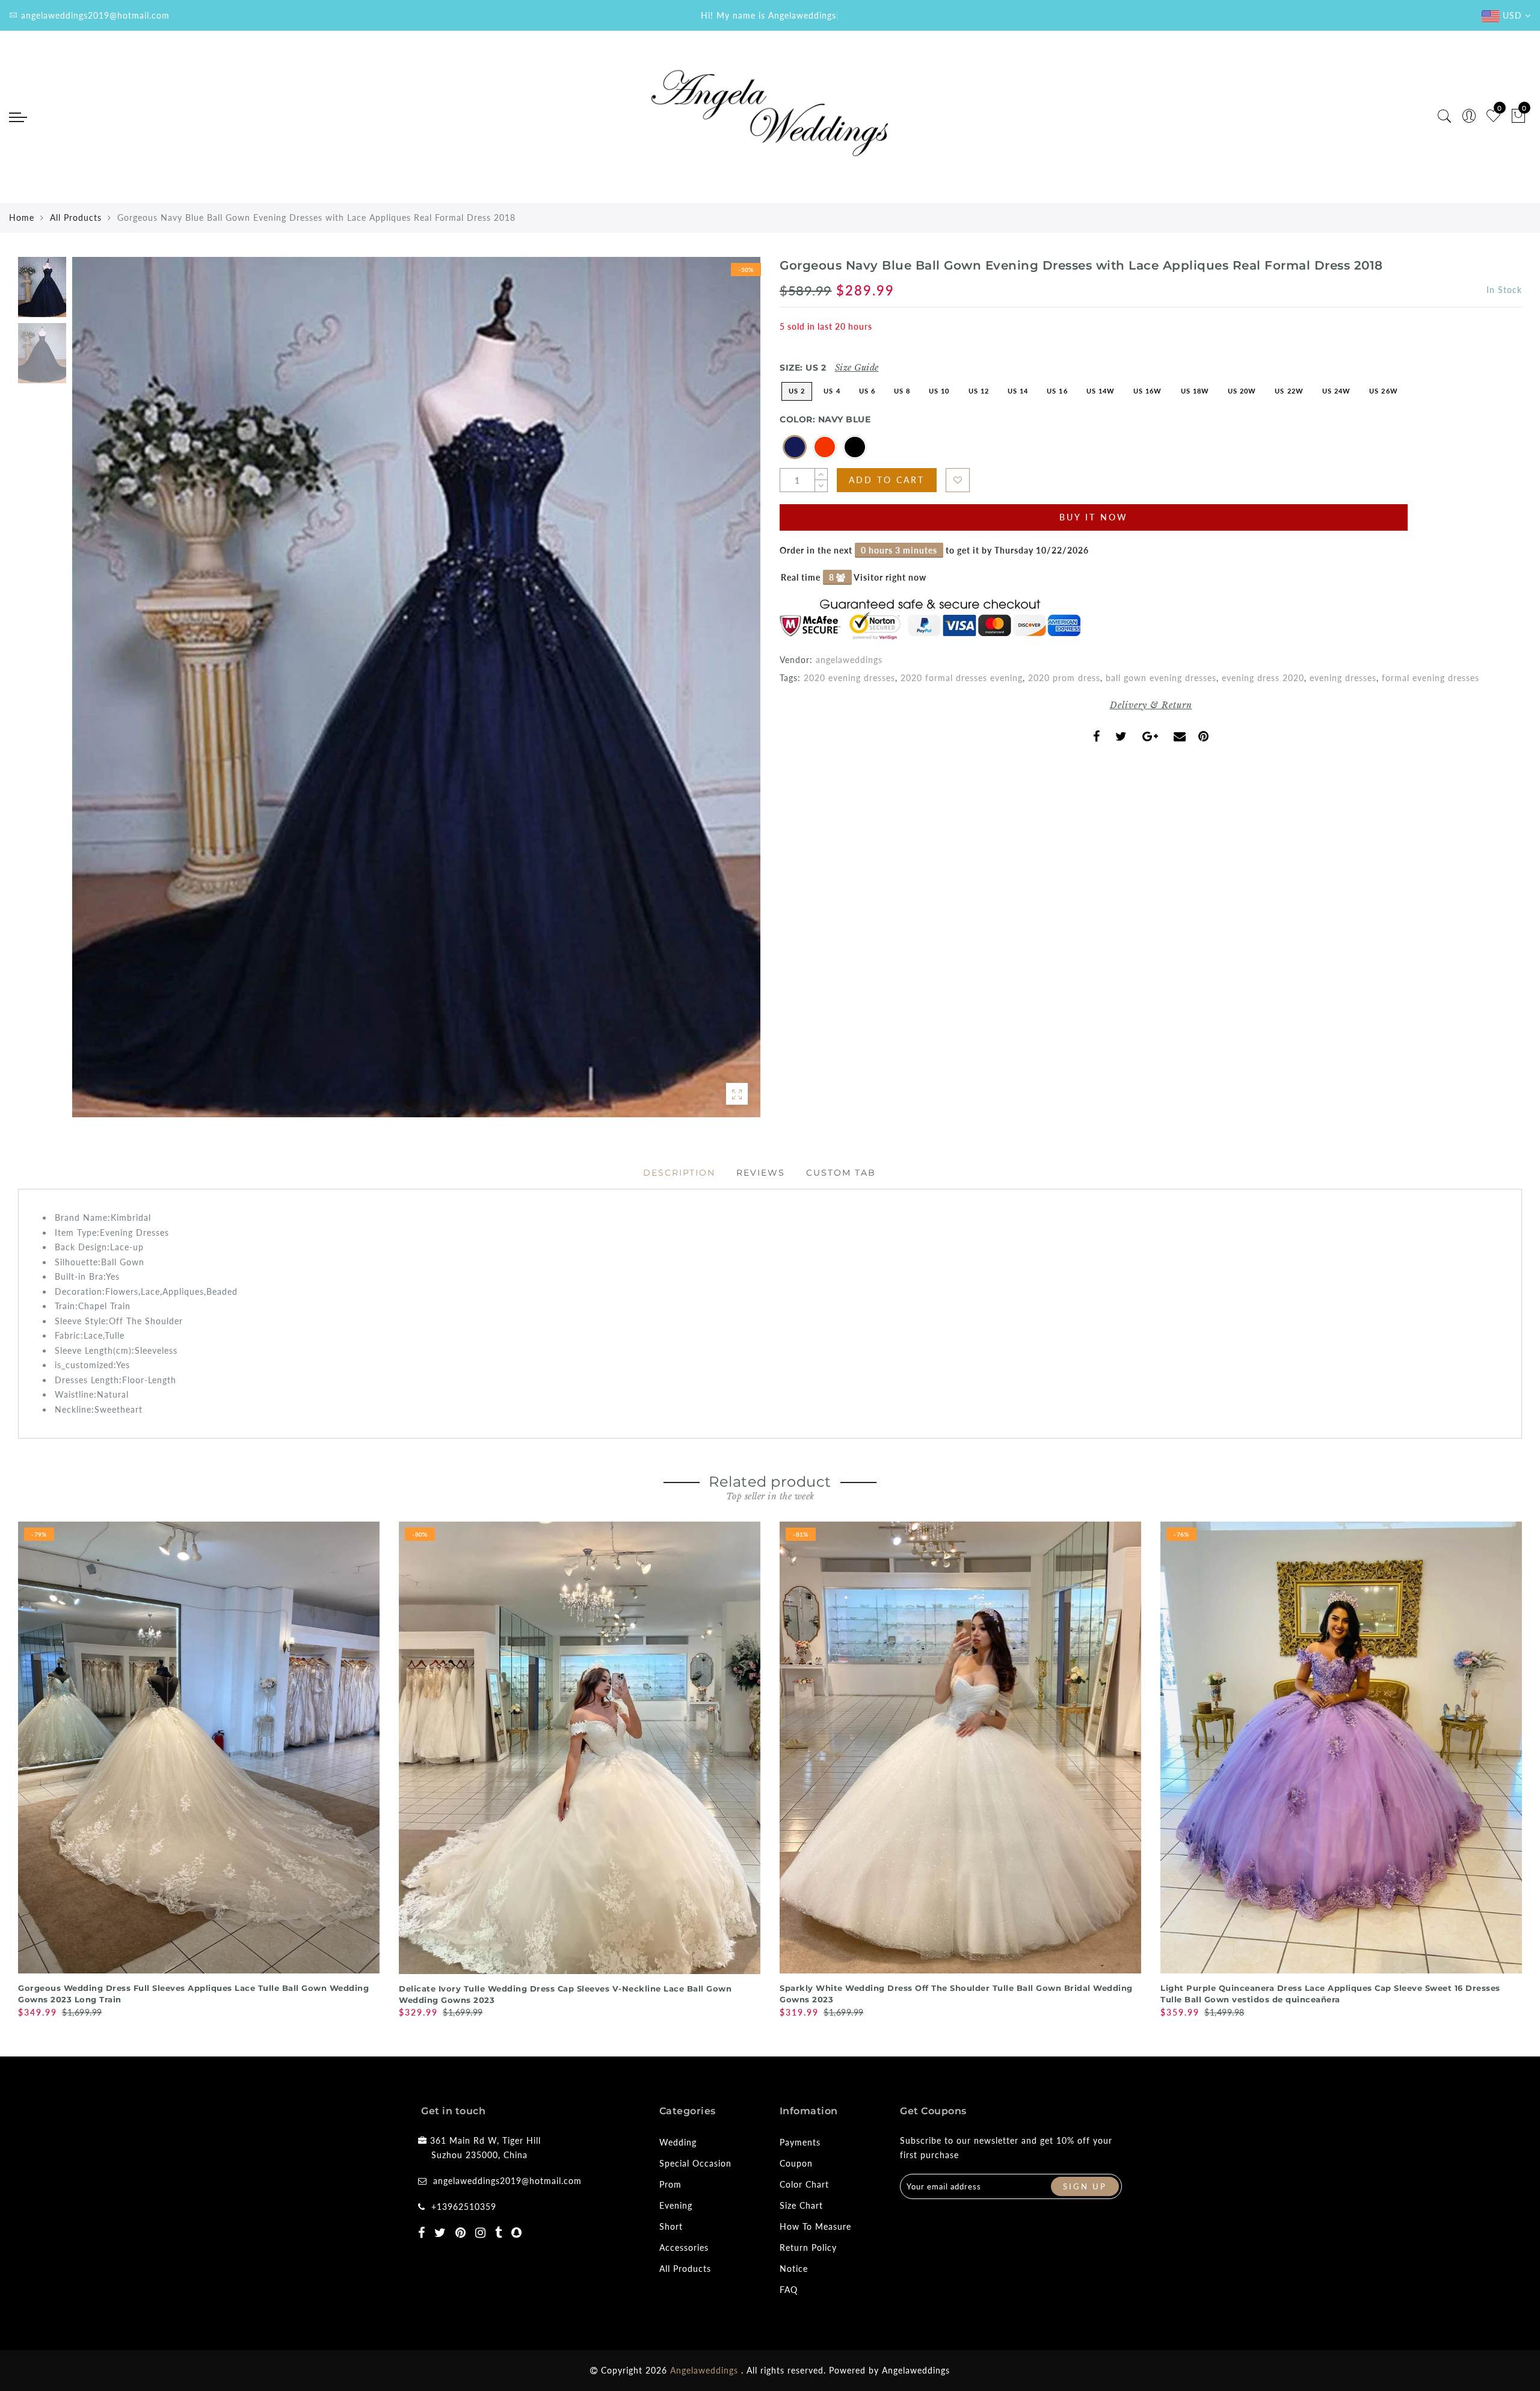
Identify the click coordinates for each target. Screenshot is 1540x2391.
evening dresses (1343, 678)
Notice (794, 2269)
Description (679, 1173)
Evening (676, 2205)
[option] (416, 687)
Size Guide (857, 368)
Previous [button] (94, 694)
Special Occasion (695, 2163)
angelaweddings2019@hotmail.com (507, 2181)
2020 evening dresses (849, 678)
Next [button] (723, 694)
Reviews (761, 1173)
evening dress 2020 (1263, 678)
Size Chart (801, 2205)
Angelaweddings (916, 2370)
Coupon (796, 2163)
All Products (76, 218)
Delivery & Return (1151, 705)
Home (22, 218)
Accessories (684, 2248)
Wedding (678, 2142)
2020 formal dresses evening (962, 678)
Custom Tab (841, 1173)
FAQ (789, 2290)
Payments (800, 2142)
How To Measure (815, 2226)
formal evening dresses (1431, 678)
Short (671, 2226)
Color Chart (804, 2184)
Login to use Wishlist (958, 480)
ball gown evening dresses (1161, 678)
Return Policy (808, 2248)
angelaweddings (849, 660)
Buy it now (1094, 517)
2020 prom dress (1064, 678)
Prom (670, 2184)
